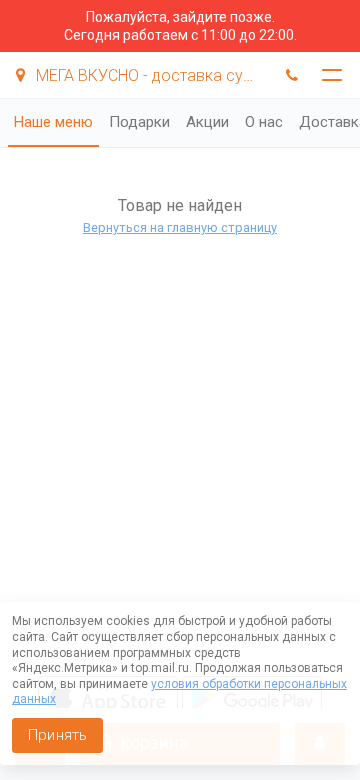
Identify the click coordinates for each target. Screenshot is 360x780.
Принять (57, 735)
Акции (207, 122)
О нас (264, 122)
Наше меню (53, 122)
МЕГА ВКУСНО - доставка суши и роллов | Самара (148, 75)
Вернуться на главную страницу (180, 227)
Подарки (139, 122)
